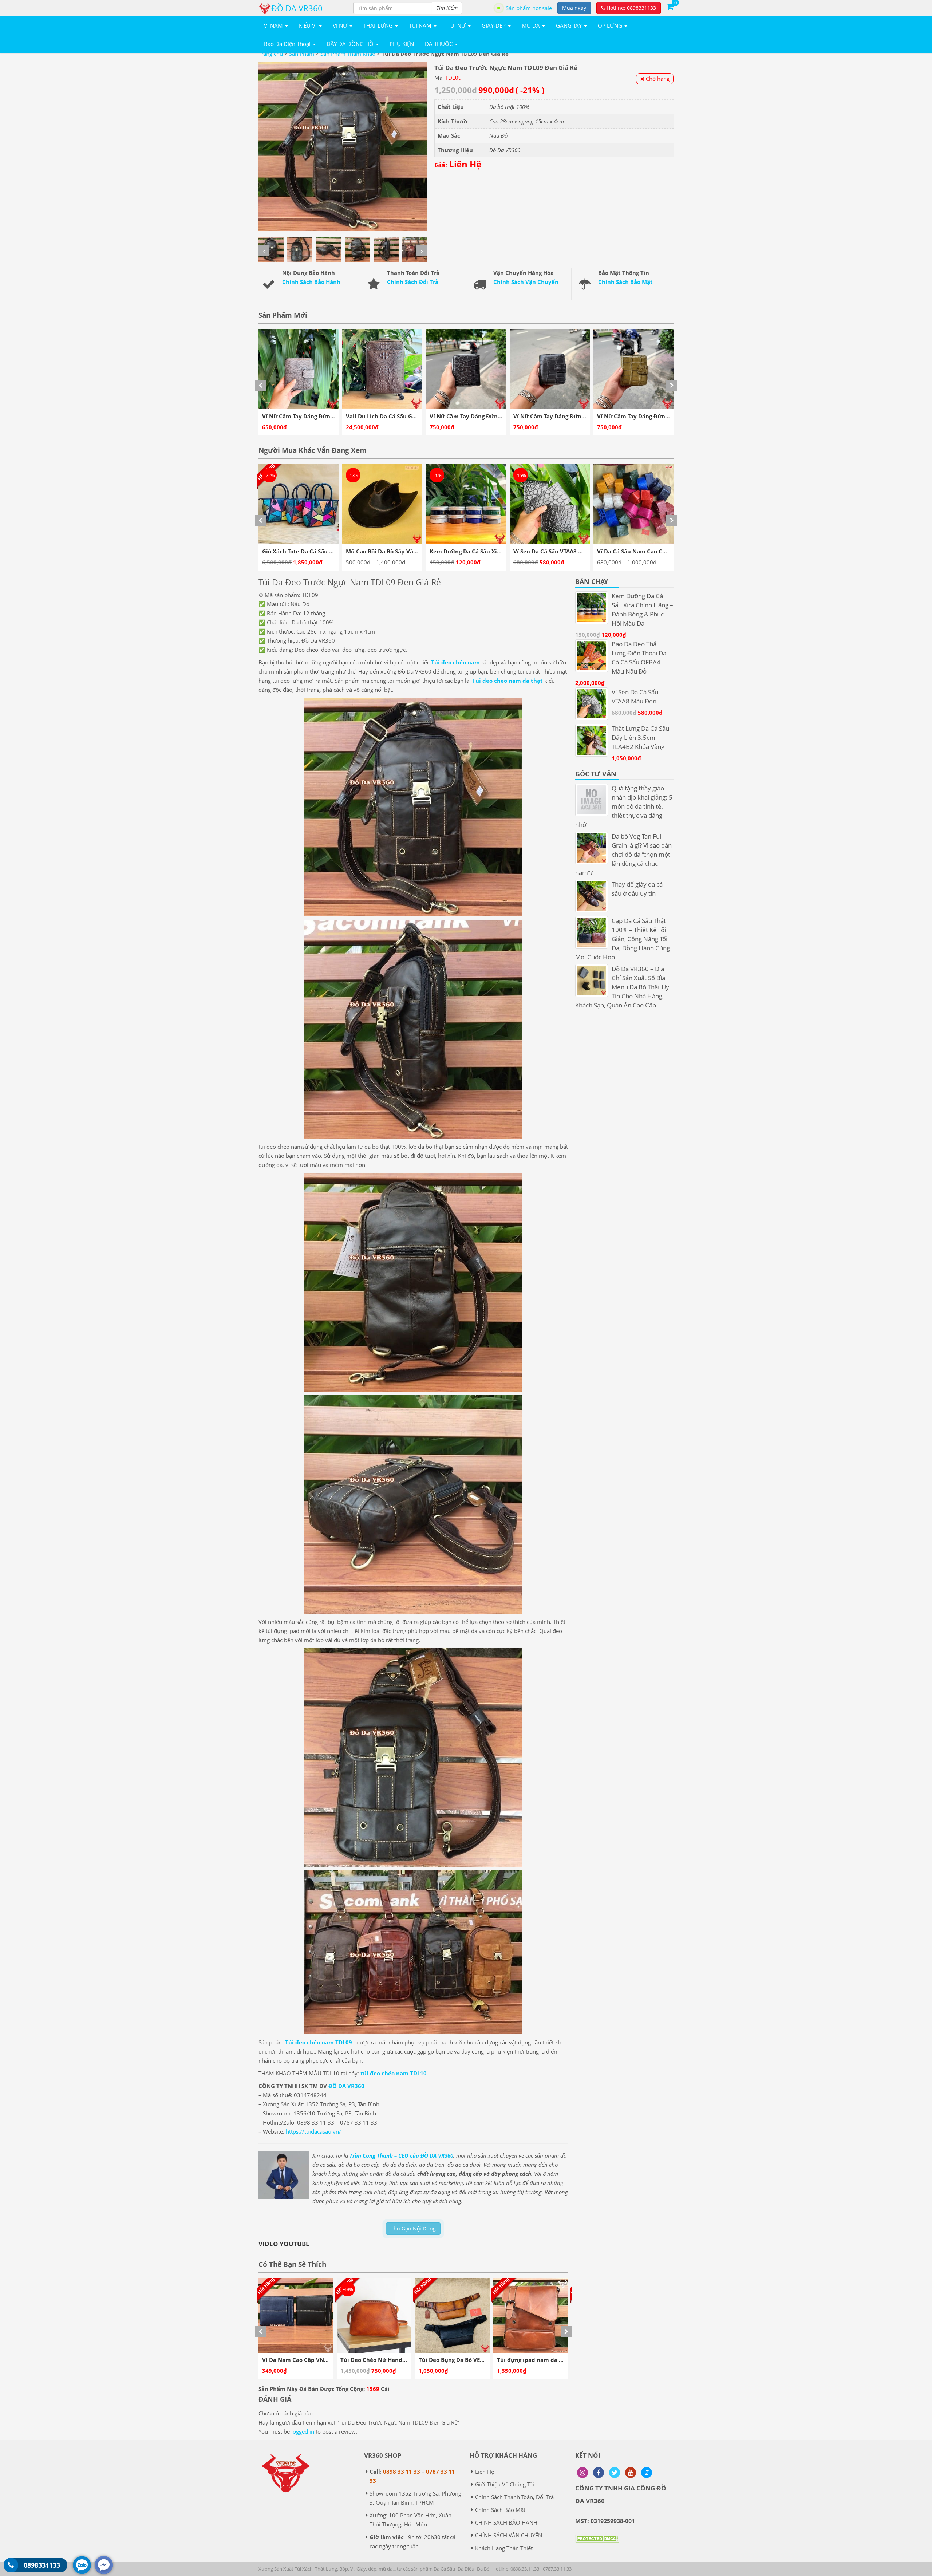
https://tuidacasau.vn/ (313, 2131)
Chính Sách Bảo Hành (311, 282)
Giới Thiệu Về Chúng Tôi (505, 2484)
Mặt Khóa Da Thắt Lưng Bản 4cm (558, 551)
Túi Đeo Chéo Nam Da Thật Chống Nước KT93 (559, 2360)
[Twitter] (615, 2473)
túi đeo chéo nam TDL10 (394, 2073)
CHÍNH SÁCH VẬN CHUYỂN (509, 2535)
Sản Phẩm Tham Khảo (348, 54)
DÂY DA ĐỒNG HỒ (351, 44)
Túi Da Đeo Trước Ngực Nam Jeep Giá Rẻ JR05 (480, 2360)
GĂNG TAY (570, 25)
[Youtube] (631, 2473)
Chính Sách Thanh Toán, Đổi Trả (514, 2497)
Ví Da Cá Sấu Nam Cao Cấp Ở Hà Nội (478, 551)
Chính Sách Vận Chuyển (526, 282)
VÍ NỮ (341, 25)
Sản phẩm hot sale (529, 8)
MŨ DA (532, 25)
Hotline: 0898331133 (631, 8)
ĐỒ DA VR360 (346, 2086)
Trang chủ (271, 54)
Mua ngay (574, 8)
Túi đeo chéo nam (455, 662)
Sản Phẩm (302, 54)
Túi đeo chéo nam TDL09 (320, 2042)
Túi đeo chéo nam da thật (508, 681)
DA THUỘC (439, 44)
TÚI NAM (421, 25)
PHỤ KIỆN (402, 44)
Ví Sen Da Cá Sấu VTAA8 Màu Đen (390, 551)
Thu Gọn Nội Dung (413, 2228)
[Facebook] (599, 2473)
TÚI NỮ (457, 25)
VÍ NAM (274, 25)
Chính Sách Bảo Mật (625, 282)
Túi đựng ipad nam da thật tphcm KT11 (395, 2360)
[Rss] (582, 2473)
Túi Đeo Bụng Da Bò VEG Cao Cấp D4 (311, 2360)
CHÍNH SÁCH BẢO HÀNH (506, 2522)
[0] (670, 6)
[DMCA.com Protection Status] (597, 2544)
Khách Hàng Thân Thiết (504, 2548)
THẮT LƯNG (379, 25)
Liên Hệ (485, 2472)
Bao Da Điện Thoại (288, 44)
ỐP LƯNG (611, 25)
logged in (303, 2431)
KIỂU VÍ (309, 25)
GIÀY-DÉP (494, 25)
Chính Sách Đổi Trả (413, 282)
